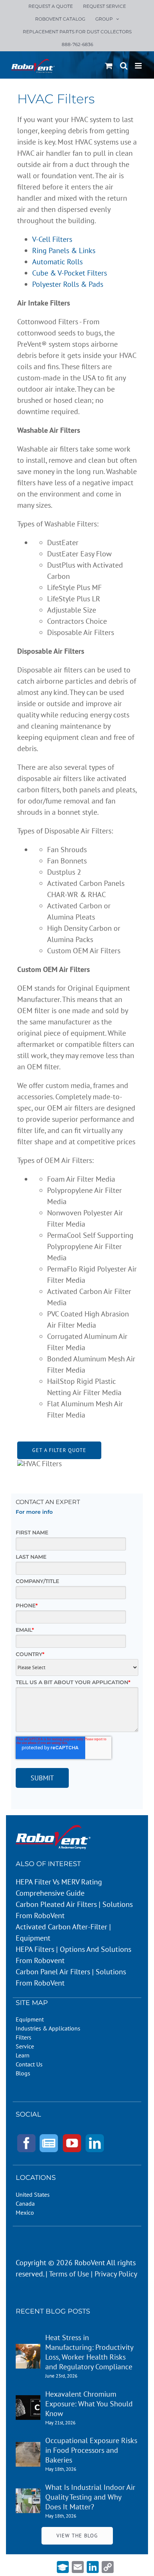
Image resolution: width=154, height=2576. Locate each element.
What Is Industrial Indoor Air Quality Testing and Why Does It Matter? (90, 2497)
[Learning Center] (63, 2567)
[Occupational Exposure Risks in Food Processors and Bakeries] (28, 2448)
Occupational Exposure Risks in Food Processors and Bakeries (91, 2450)
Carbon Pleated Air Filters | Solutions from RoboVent (74, 1910)
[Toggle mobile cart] (109, 66)
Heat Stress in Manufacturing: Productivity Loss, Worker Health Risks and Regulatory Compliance (89, 2352)
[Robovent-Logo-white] (53, 1829)
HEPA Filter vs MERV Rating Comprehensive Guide (59, 1887)
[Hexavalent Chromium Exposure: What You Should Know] (28, 2401)
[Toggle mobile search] (124, 66)
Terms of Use (69, 2274)
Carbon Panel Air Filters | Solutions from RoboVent (71, 1977)
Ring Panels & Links (64, 250)
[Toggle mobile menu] (139, 66)
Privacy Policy (116, 2274)
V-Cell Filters (52, 239)
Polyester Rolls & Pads (68, 284)
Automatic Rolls (57, 262)
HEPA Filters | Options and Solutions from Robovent (73, 1955)
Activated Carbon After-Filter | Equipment (63, 1932)
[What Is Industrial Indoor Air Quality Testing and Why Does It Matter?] (28, 2494)
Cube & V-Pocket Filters (70, 273)
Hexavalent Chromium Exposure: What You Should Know (89, 2404)
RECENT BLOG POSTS (53, 2311)
